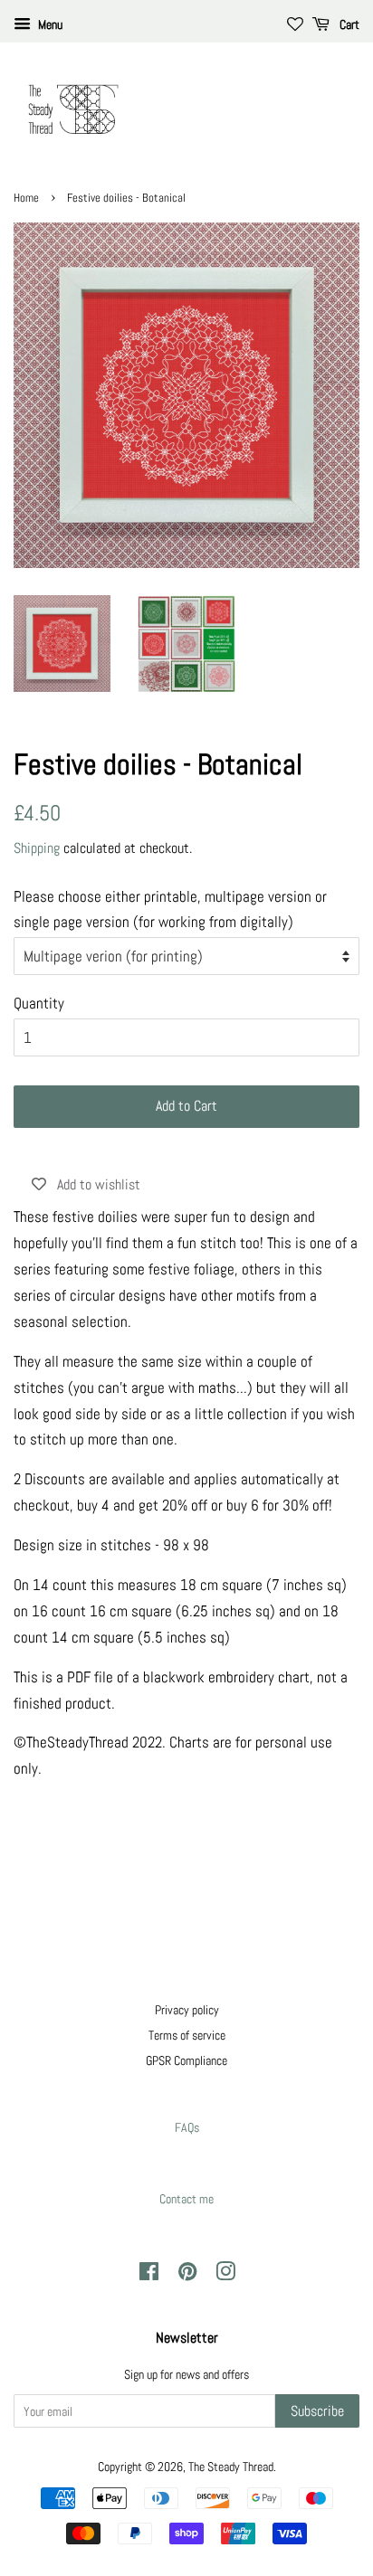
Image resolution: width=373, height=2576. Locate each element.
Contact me (186, 2199)
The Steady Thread (231, 2467)
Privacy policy (187, 2010)
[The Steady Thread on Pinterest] (187, 2275)
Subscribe (317, 2411)
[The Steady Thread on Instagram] (225, 2275)
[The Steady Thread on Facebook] (149, 2275)
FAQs (187, 2127)
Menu (49, 24)
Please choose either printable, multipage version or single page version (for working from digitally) (170, 909)
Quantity (39, 1003)
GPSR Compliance (186, 2060)
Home (26, 198)
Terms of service (187, 2035)
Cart (348, 24)
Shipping (37, 848)
